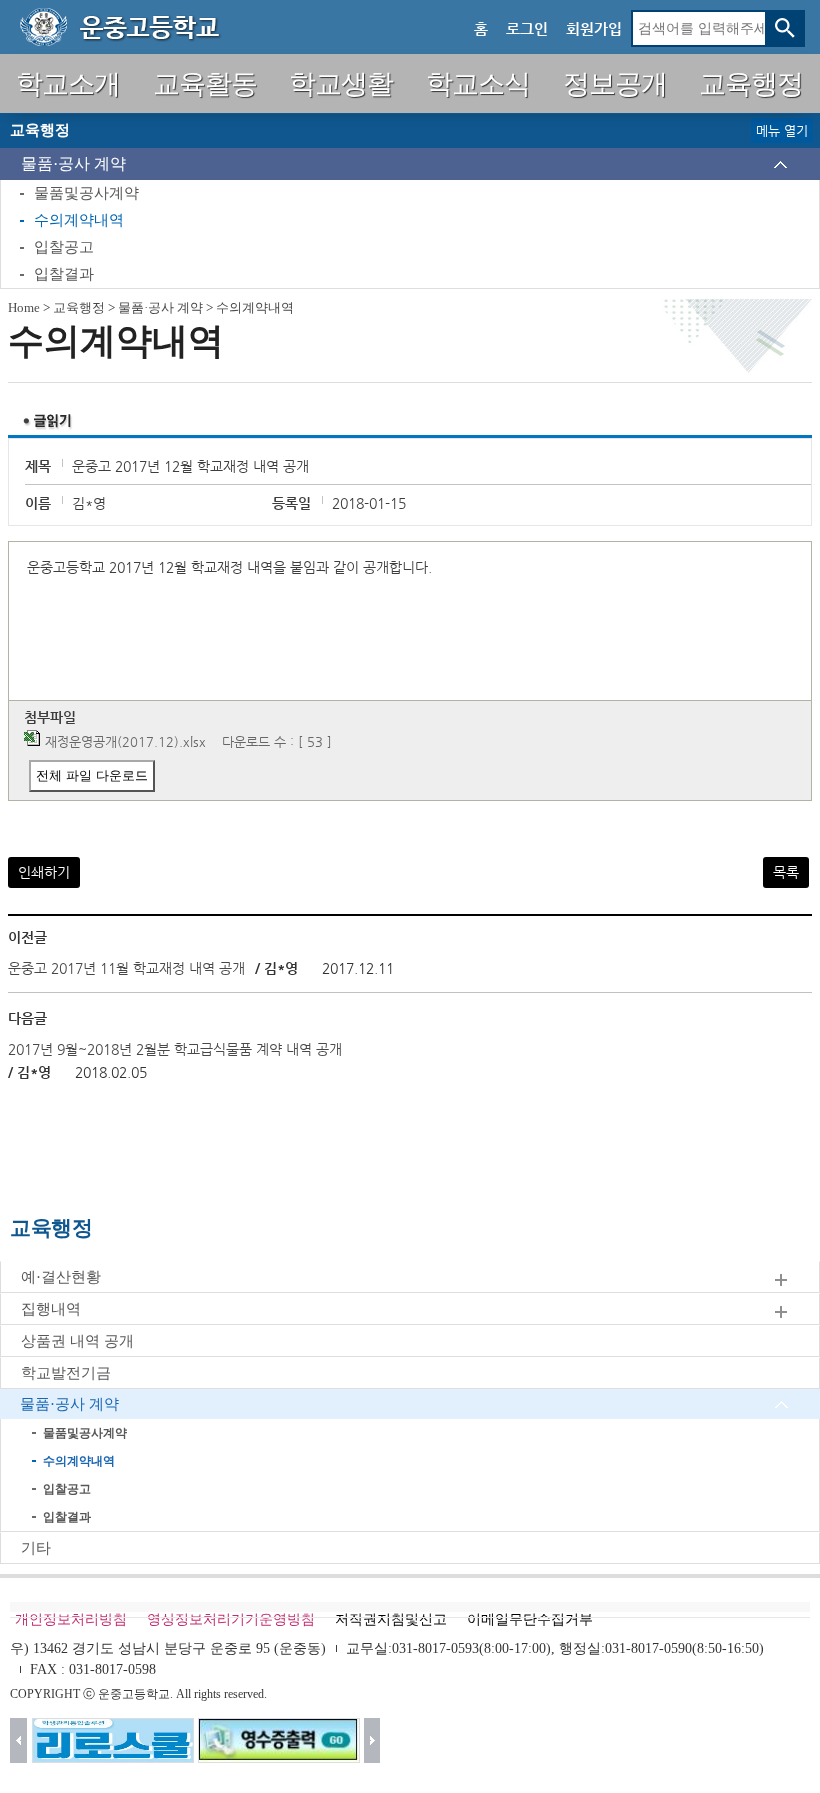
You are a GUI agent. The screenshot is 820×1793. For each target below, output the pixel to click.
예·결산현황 (61, 1277)
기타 (36, 1548)
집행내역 (51, 1309)
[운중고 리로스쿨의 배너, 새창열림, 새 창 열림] (113, 1740)
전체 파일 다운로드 (92, 775)
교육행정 (79, 307)
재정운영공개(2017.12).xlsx (125, 741)
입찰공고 (64, 247)
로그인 (527, 28)
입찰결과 (64, 274)
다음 (372, 1740)
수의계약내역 (79, 220)
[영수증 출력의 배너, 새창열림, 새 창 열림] (279, 1740)
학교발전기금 (66, 1373)
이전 (18, 1740)
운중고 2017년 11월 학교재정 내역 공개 (126, 968)
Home (24, 307)
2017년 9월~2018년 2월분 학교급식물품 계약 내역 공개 (175, 1049)
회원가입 (594, 28)
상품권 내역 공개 (77, 1341)
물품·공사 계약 (73, 163)
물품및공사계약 (86, 193)
